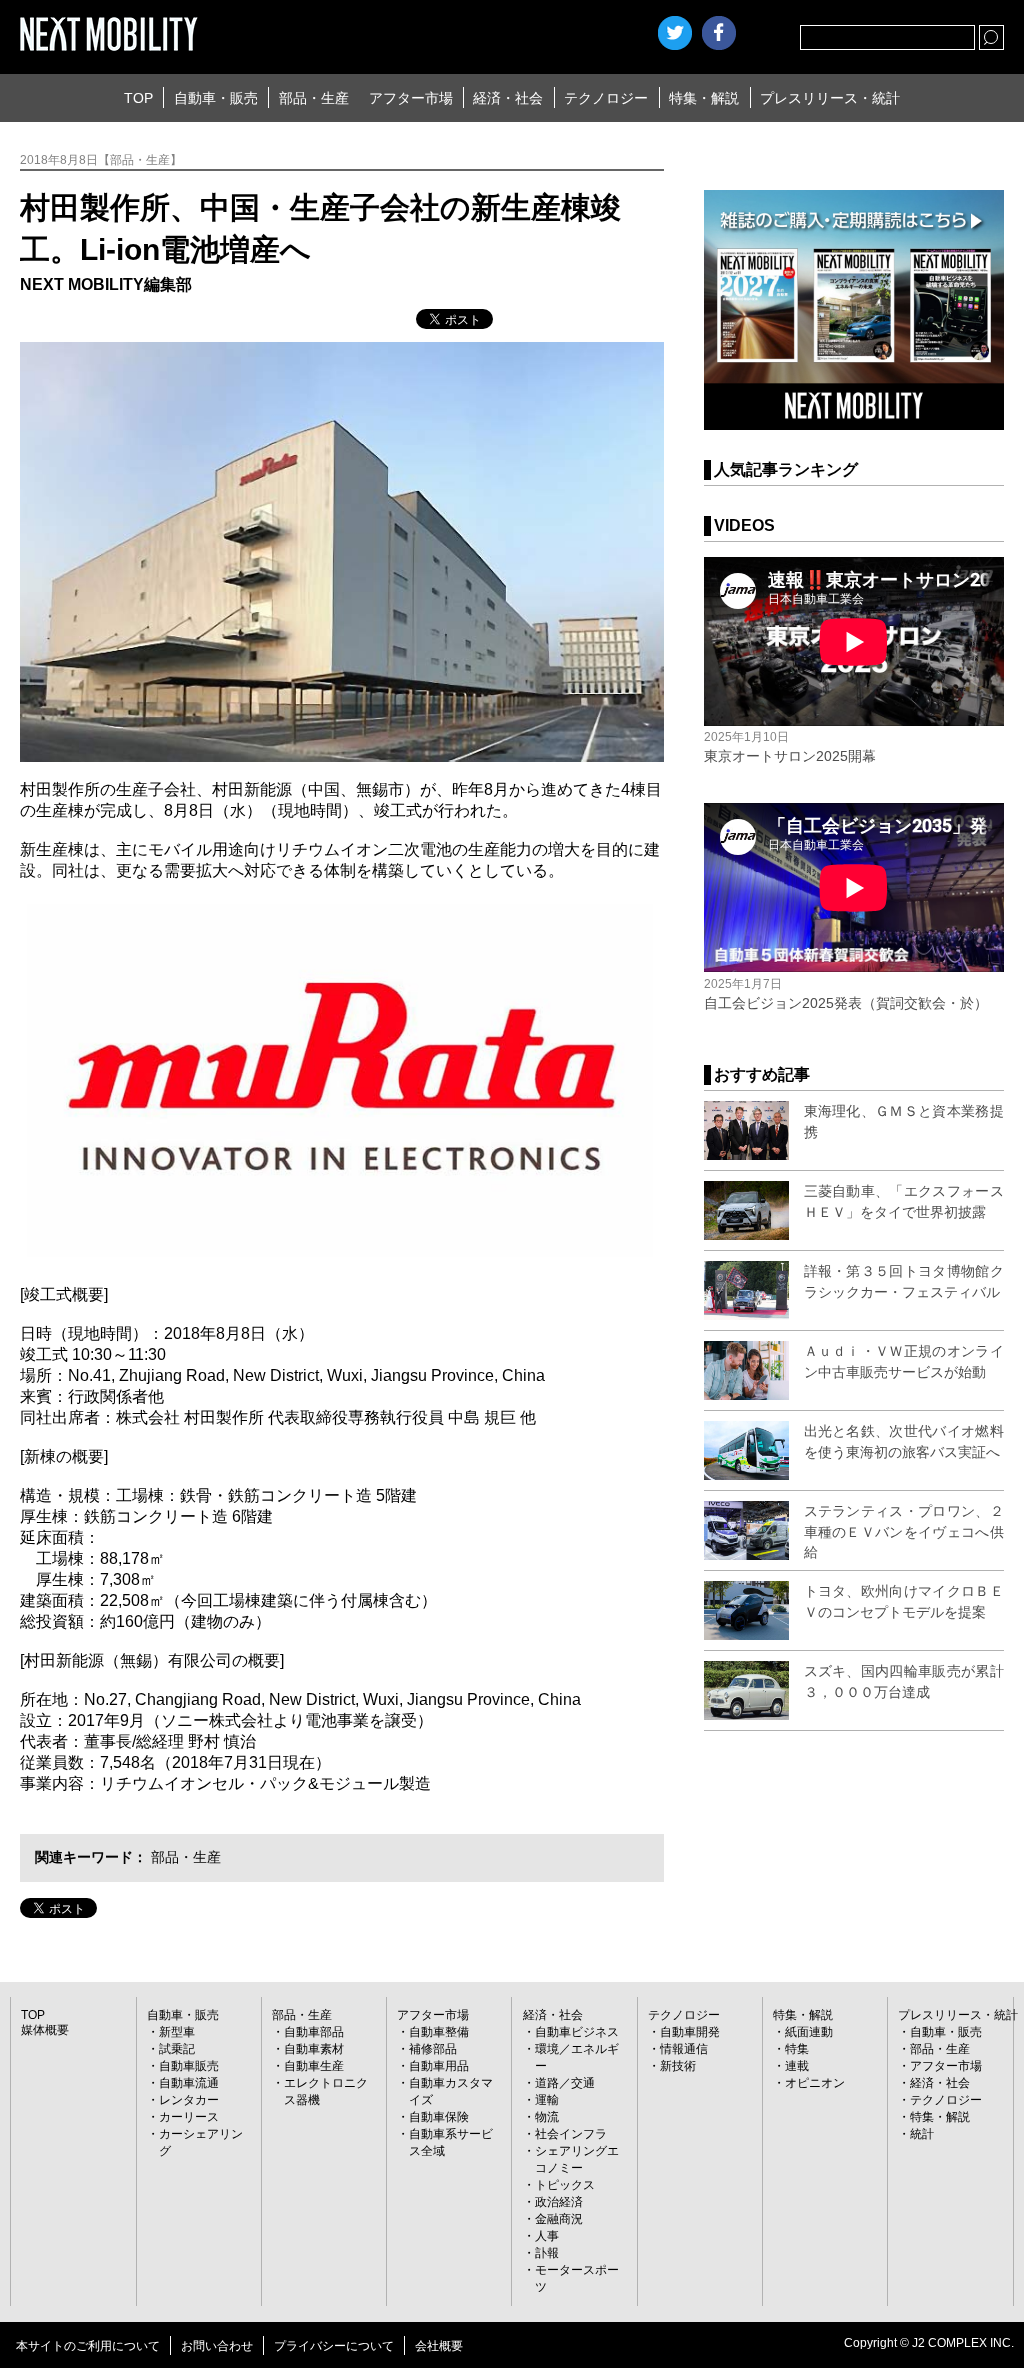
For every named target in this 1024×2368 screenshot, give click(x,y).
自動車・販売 (216, 98)
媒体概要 (45, 2030)
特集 (797, 2049)
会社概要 (439, 2346)
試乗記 (177, 2049)
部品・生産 (314, 98)
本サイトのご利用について (88, 2346)
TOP (138, 98)
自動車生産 (314, 2066)
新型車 (177, 2032)
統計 (922, 2134)
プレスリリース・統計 (830, 98)
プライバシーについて (334, 2346)
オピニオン (815, 2083)
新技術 (678, 2066)
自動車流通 (189, 2083)
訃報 (547, 2253)
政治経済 (559, 2202)
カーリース (189, 2117)
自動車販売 (189, 2066)
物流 (547, 2117)
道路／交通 (565, 2083)
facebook (719, 33)
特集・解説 (704, 98)
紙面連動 (809, 2032)
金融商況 (559, 2219)
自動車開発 (690, 2032)
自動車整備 (439, 2032)
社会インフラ (571, 2134)
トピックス (565, 2185)
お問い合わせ (217, 2346)
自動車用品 (439, 2066)
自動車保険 (439, 2117)
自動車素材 (314, 2049)
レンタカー (189, 2100)
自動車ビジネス (577, 2032)
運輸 (547, 2100)
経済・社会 (508, 98)
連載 (797, 2066)
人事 (547, 2236)
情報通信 (684, 2049)
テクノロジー (606, 98)
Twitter (675, 33)
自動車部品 (314, 2032)
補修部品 (433, 2049)
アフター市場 (411, 98)
